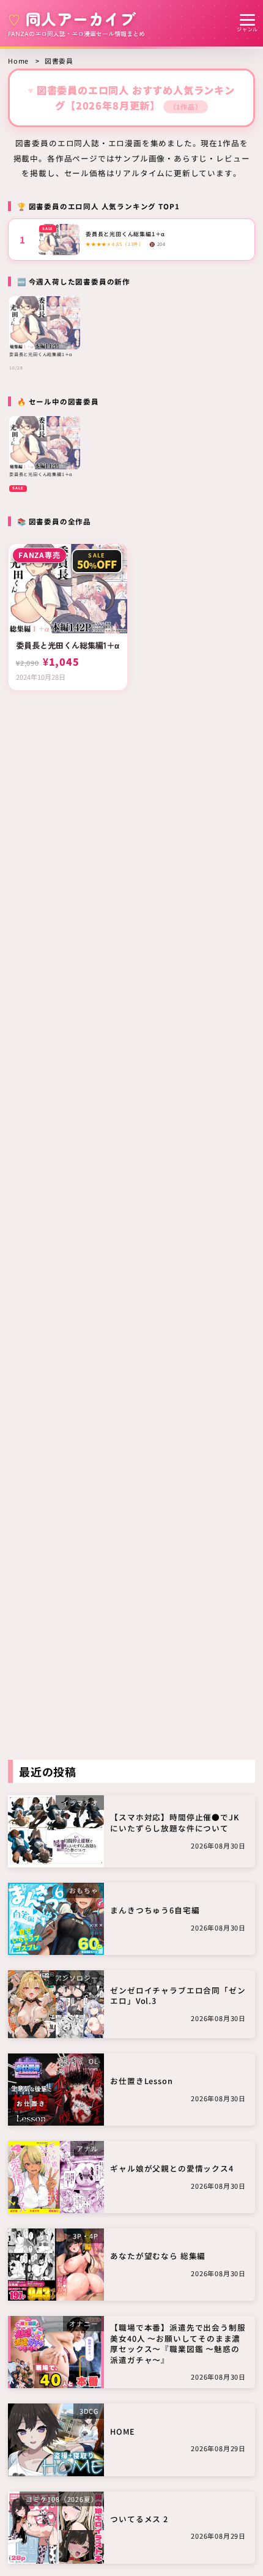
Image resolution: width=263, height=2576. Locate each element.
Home (18, 61)
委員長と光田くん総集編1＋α (125, 234)
